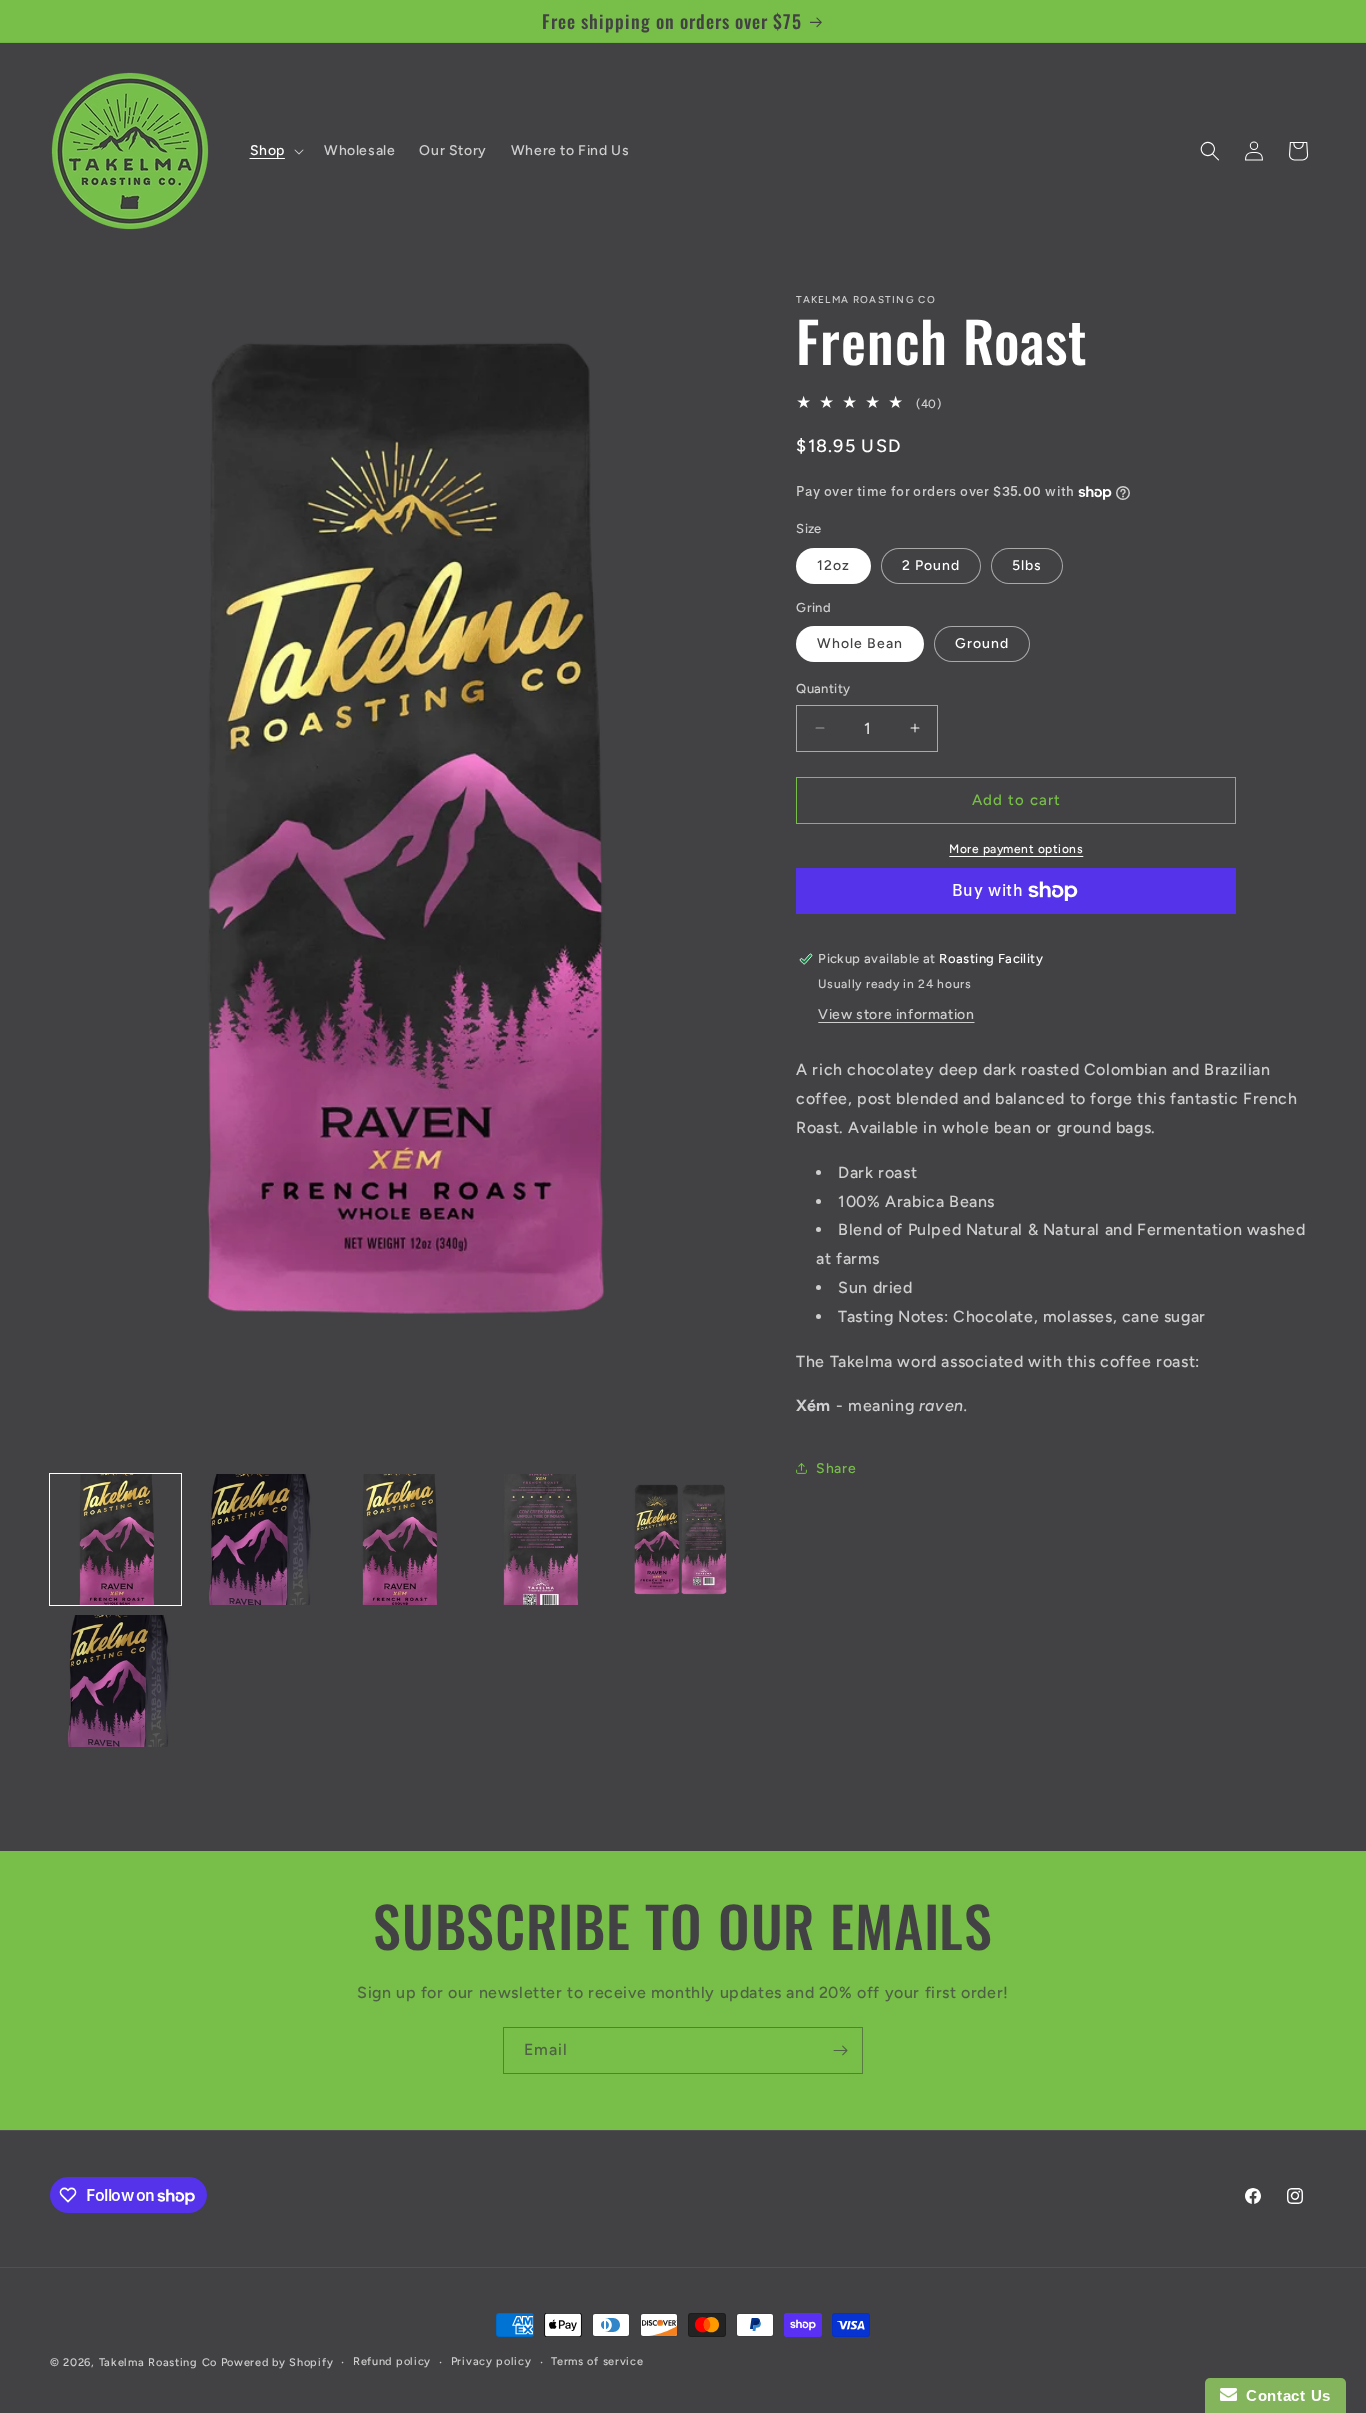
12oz (833, 565)
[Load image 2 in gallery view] (256, 1539)
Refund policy (392, 2361)
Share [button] (836, 1468)
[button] (275, 151)
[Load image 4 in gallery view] (539, 1539)
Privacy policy (491, 2361)
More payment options (1016, 849)
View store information (896, 1014)
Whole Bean (860, 643)
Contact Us (1284, 2395)
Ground (982, 643)
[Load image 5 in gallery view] (680, 1539)
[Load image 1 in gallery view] (115, 1539)
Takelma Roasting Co (158, 2362)
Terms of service (597, 2361)
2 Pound (931, 565)
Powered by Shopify (277, 2362)
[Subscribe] (840, 2050)
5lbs (1027, 565)
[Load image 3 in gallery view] (398, 1539)
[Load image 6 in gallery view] (115, 1680)
